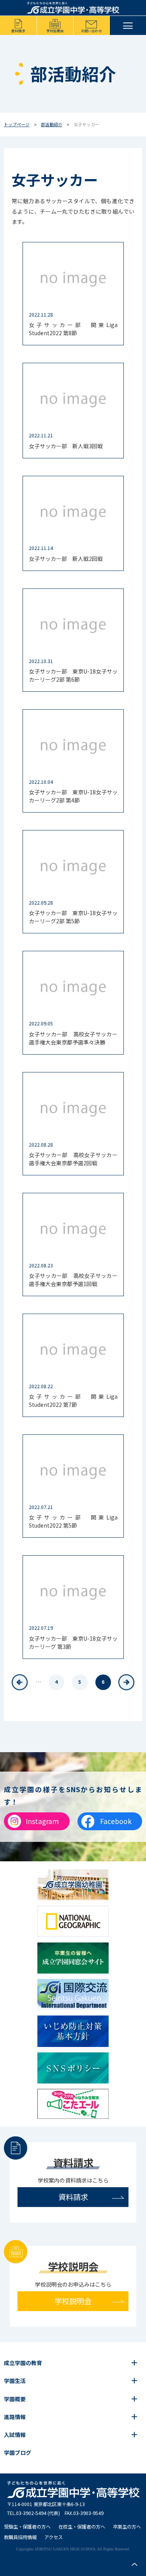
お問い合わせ (91, 31)
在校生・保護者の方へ (82, 2527)
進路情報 (15, 2417)
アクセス (54, 2537)
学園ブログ (18, 2452)
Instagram (42, 1821)
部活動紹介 (52, 124)
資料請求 (18, 31)
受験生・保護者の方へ (27, 2527)
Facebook (116, 1821)
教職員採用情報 (20, 2537)
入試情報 (15, 2435)
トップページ (17, 124)
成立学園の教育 (23, 2363)
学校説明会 (55, 31)
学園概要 (15, 2399)
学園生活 (15, 2381)
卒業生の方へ (127, 2527)
